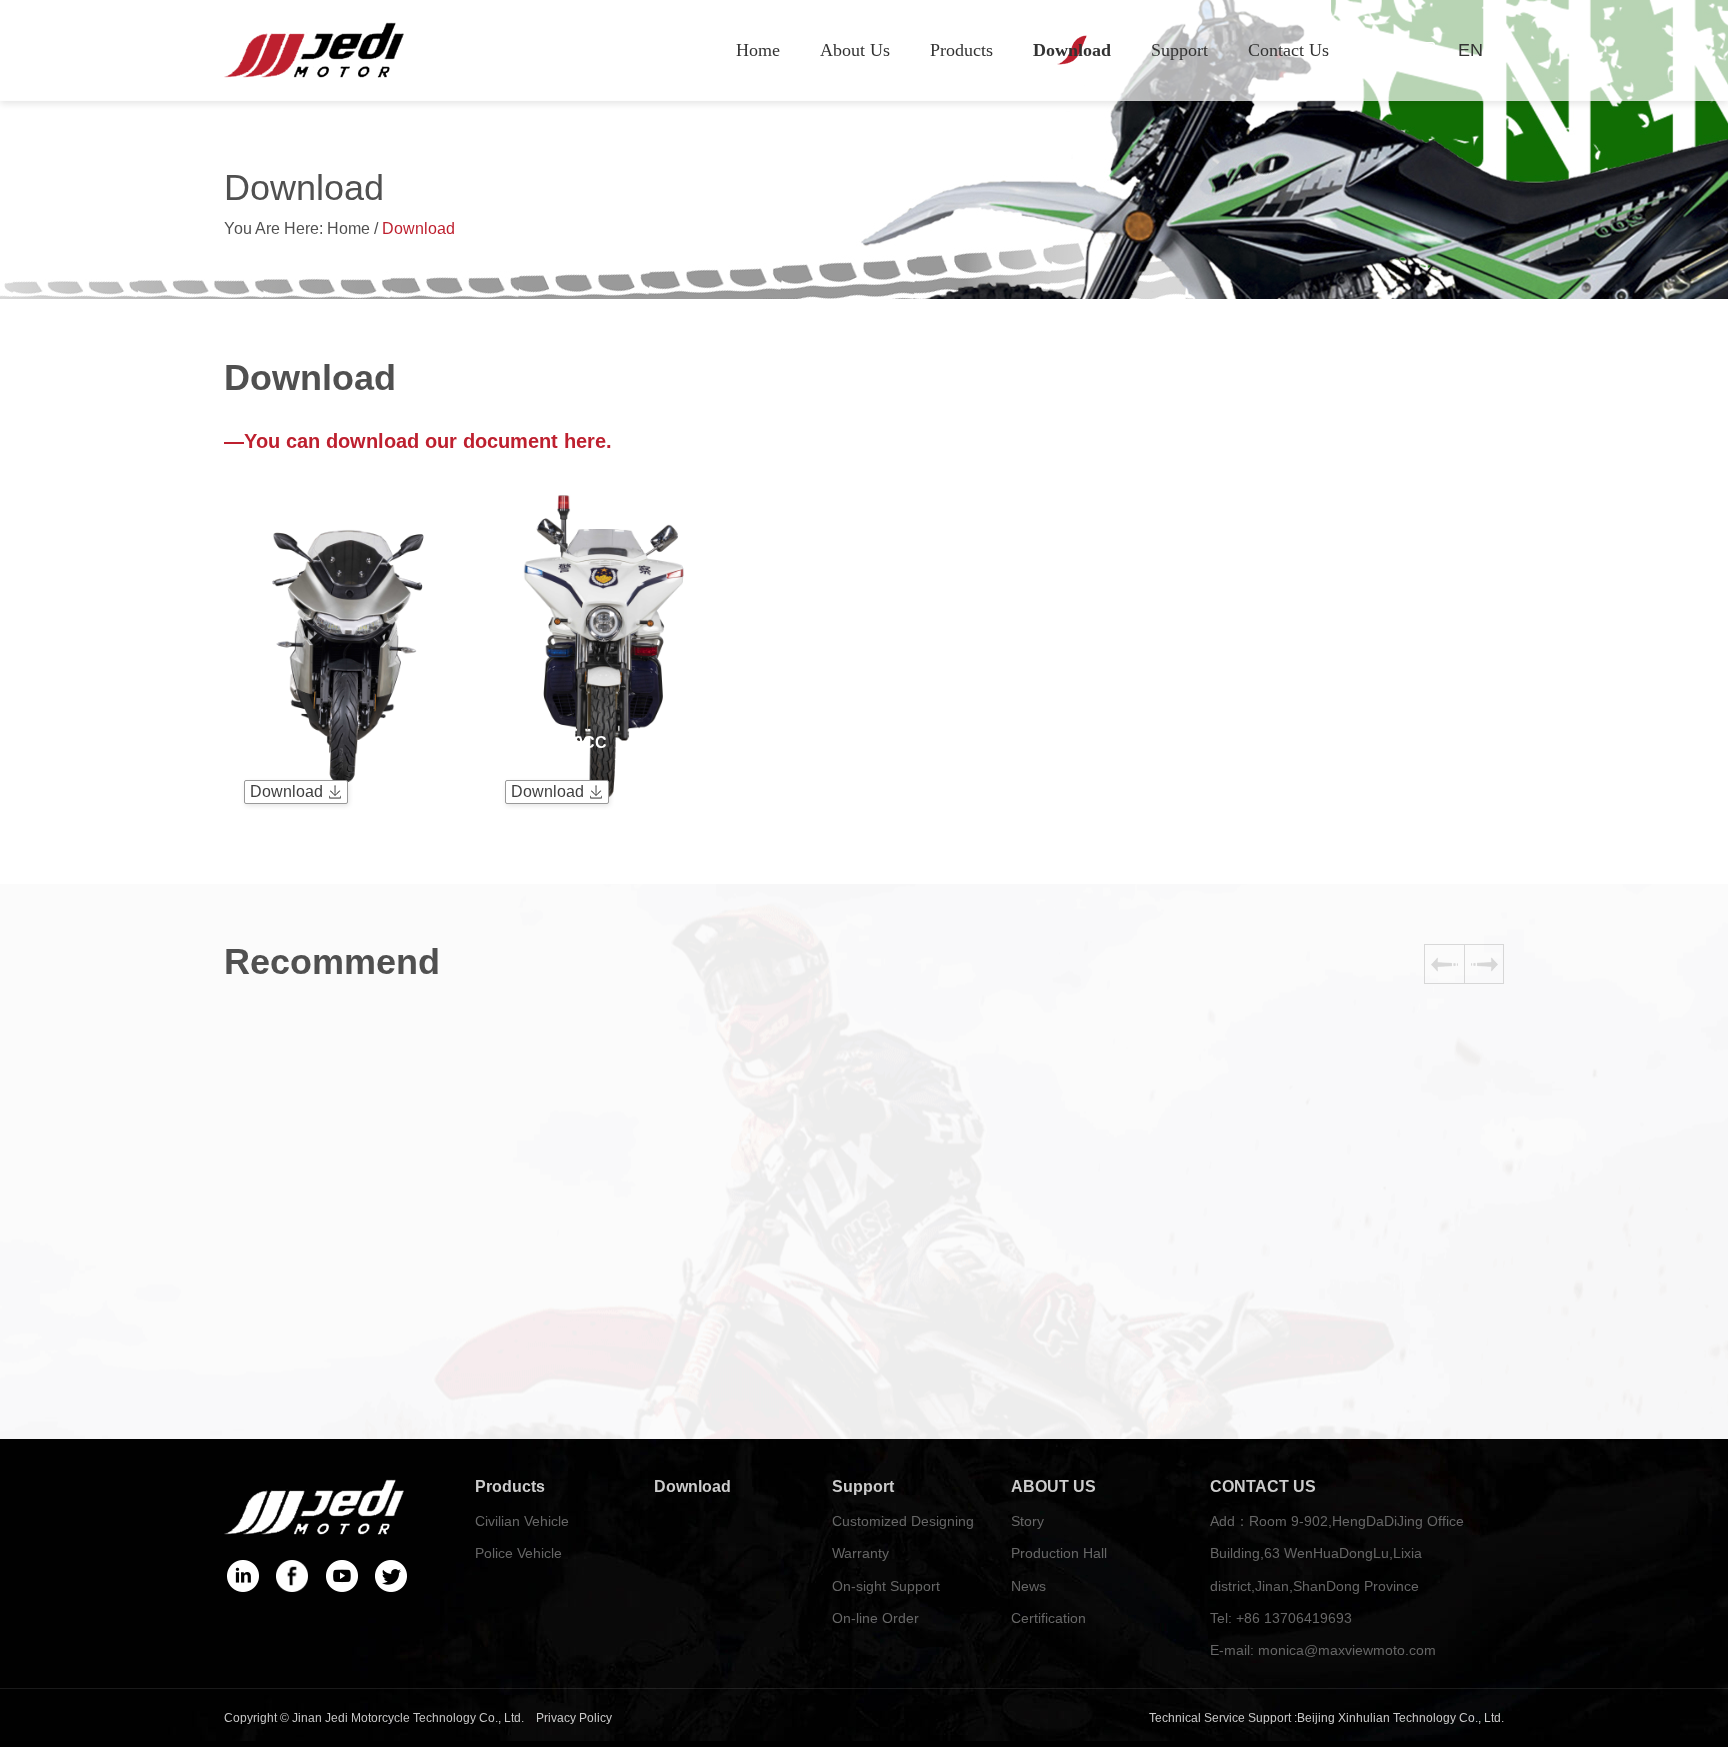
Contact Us (1288, 50)
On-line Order (875, 1618)
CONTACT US (1263, 1486)
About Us (855, 50)
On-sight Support (886, 1586)
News (1028, 1586)
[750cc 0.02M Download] (342, 478)
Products (961, 50)
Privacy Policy (574, 1718)
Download (1072, 50)
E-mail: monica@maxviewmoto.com (1323, 1650)
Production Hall (1059, 1553)
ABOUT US (1053, 1486)
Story (1027, 1521)
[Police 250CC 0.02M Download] (603, 478)
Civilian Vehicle (522, 1521)
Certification (1048, 1618)
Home (758, 50)
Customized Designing (903, 1521)
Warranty (860, 1553)
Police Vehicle (518, 1553)
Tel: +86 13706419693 (1281, 1618)
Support (1179, 50)
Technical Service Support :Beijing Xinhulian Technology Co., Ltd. (1326, 1718)
